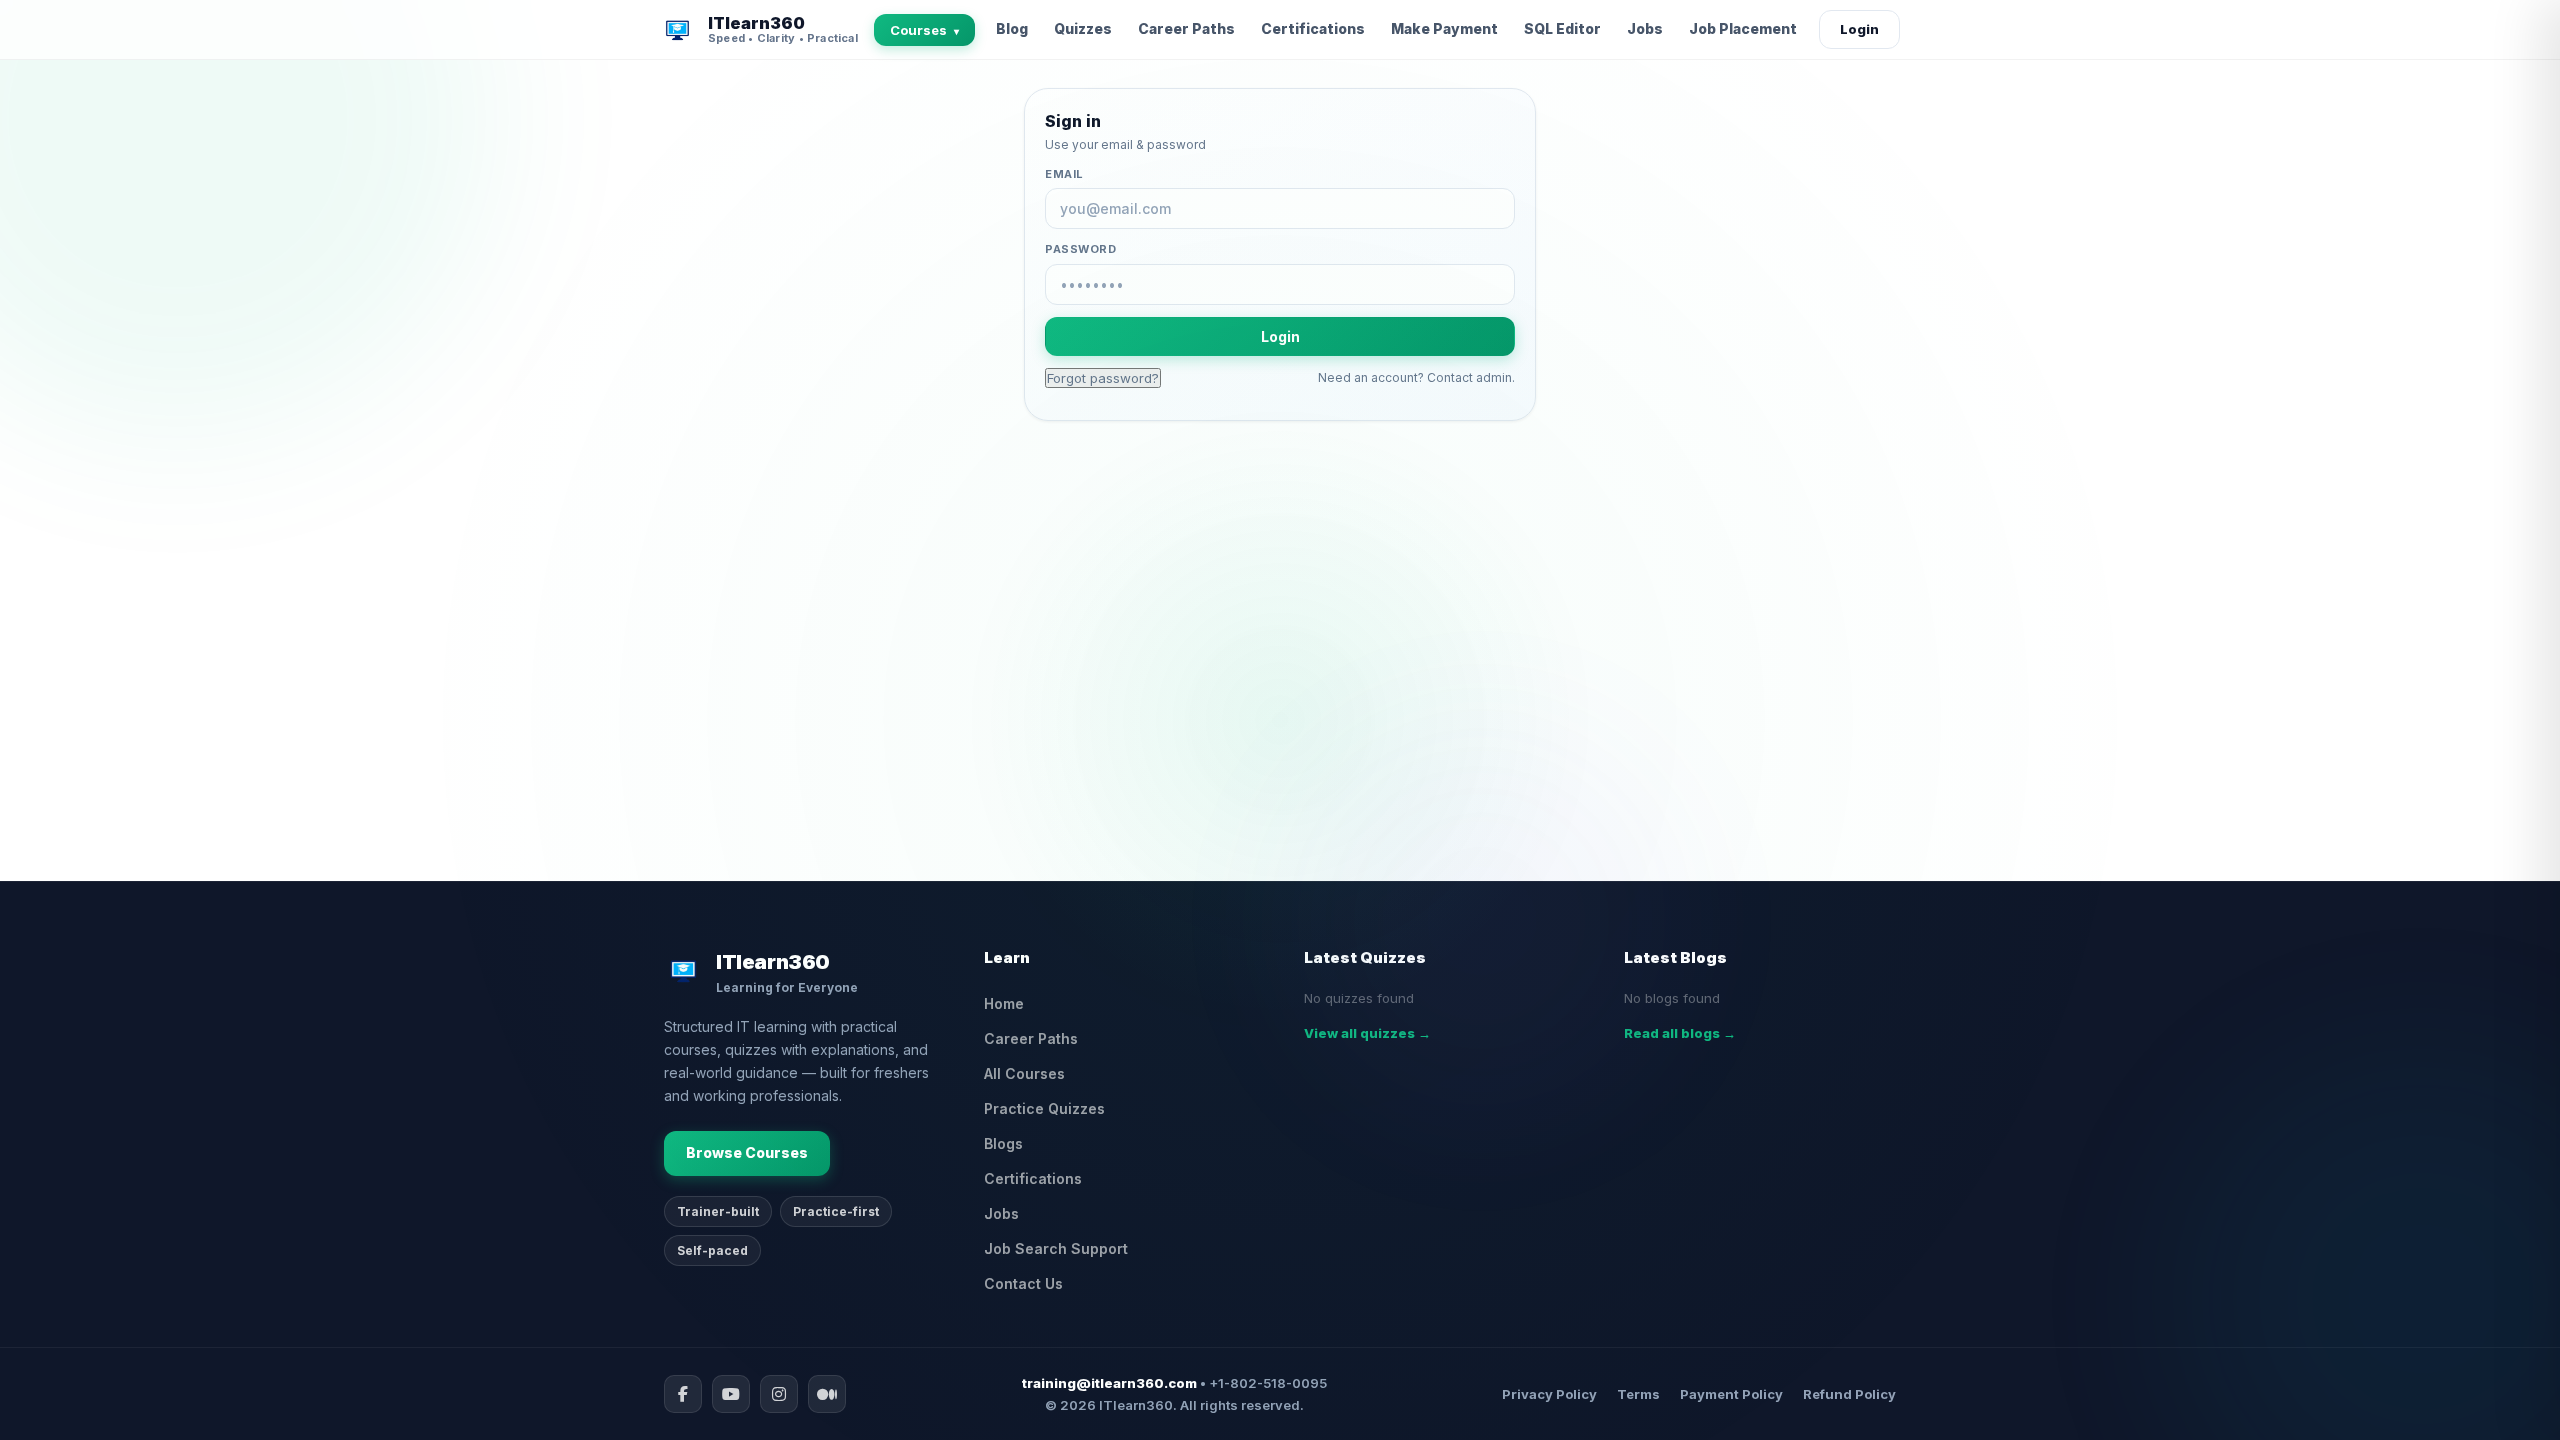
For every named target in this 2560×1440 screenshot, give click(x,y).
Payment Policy (1731, 1394)
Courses (924, 30)
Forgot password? (1103, 378)
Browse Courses (747, 1152)
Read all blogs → (1680, 1033)
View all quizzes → (1367, 1033)
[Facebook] (683, 1394)
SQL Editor (1562, 28)
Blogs (1003, 1143)
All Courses (1024, 1073)
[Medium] (827, 1394)
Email (1064, 174)
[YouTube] (731, 1394)
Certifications (1313, 28)
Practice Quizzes (1044, 1108)
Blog (1012, 28)
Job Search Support (1056, 1248)
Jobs (1645, 28)
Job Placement (1743, 28)
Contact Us (1023, 1283)
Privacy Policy (1549, 1394)
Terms (1638, 1394)
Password (1080, 249)
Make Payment (1444, 28)
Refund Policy (1849, 1394)
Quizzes (1083, 28)
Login (1859, 29)
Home (1004, 1003)
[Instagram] (779, 1394)
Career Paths (1186, 28)
